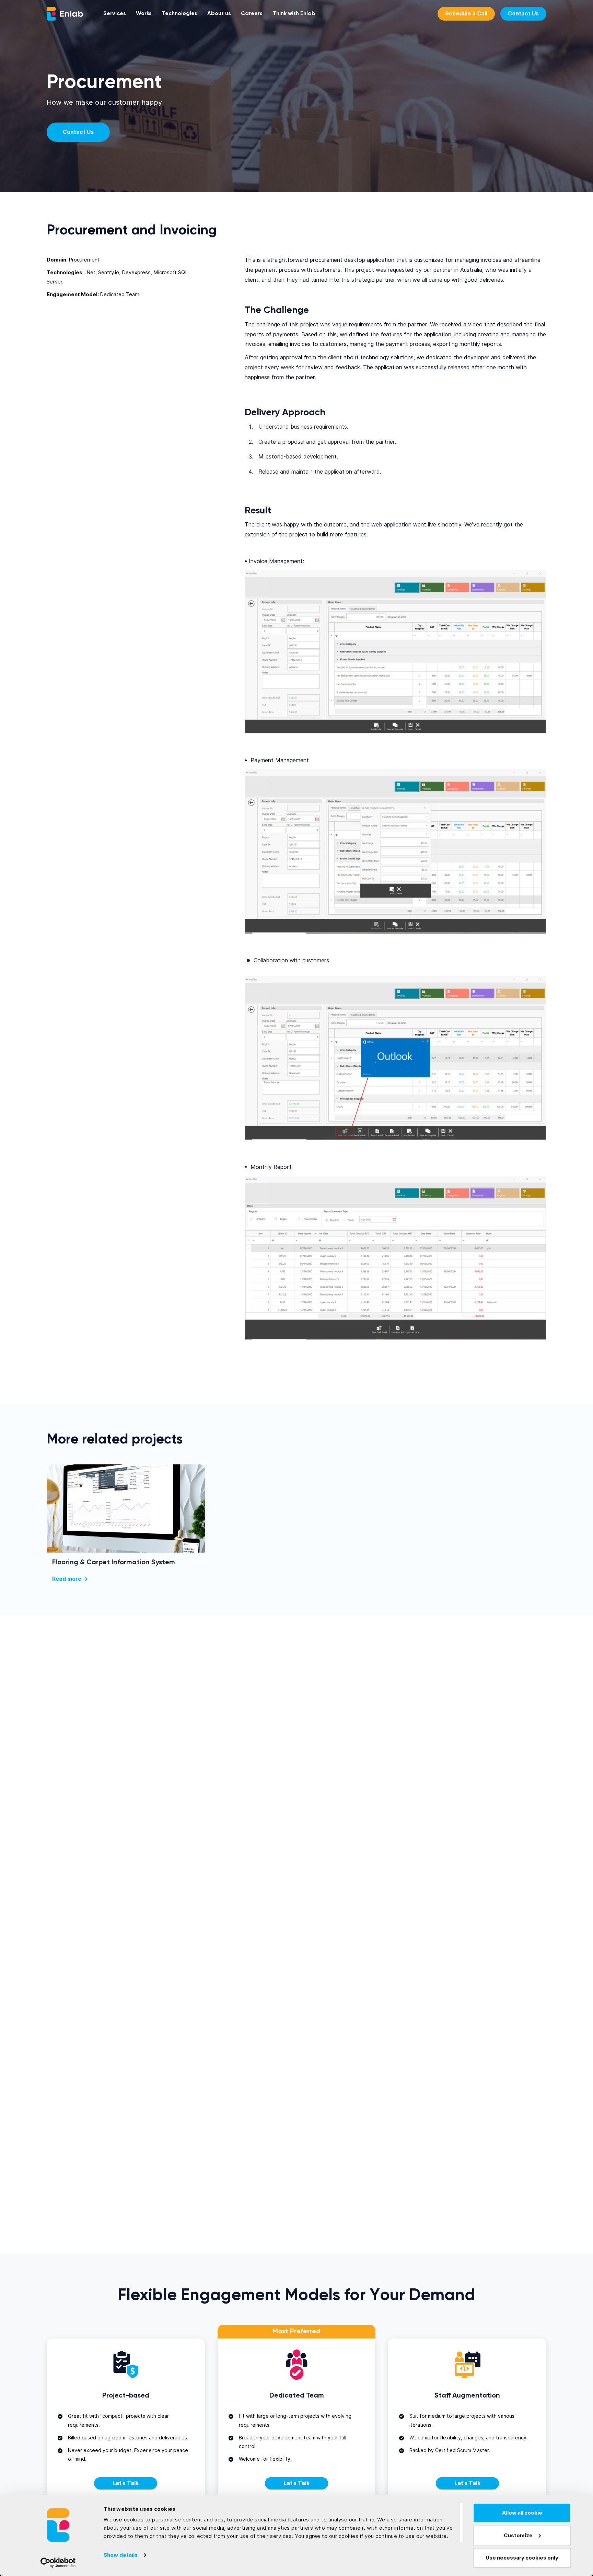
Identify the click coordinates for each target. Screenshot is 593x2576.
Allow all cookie (522, 2513)
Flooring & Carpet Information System (114, 1562)
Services (115, 14)
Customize (518, 2536)
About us (219, 14)
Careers (252, 14)
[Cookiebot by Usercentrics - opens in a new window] (58, 2563)
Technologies (180, 14)
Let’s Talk (126, 2483)
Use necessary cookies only (522, 2558)
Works (144, 14)
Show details (121, 2555)
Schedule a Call (466, 14)
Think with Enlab (294, 14)
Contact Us (523, 14)
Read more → (70, 1579)
